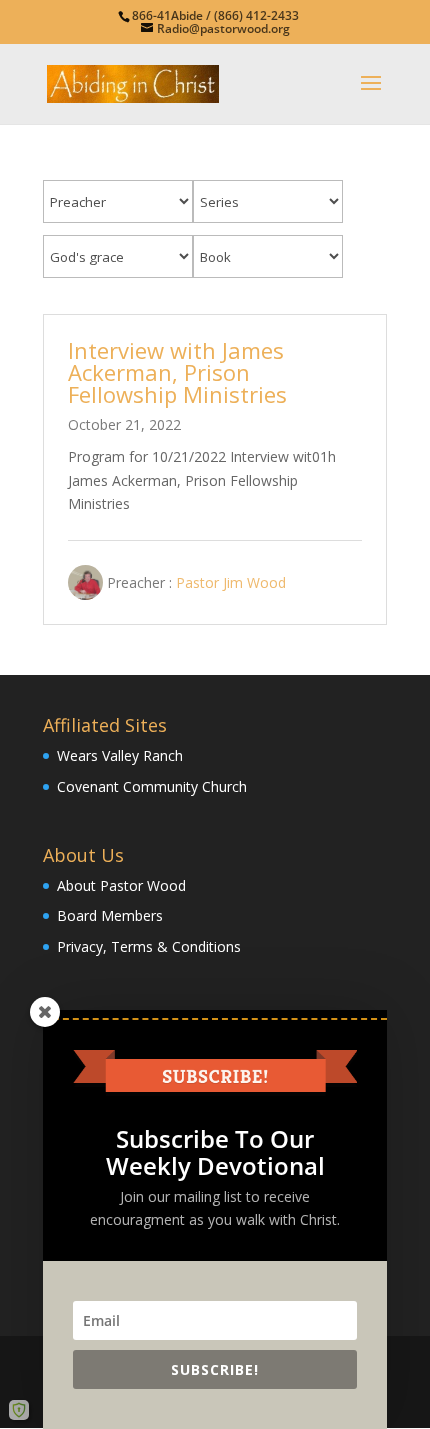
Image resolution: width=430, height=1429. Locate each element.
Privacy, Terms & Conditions (149, 946)
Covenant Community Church (152, 786)
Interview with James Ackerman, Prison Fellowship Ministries (177, 372)
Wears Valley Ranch (120, 755)
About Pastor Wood (121, 885)
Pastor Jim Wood (231, 582)
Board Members (110, 915)
